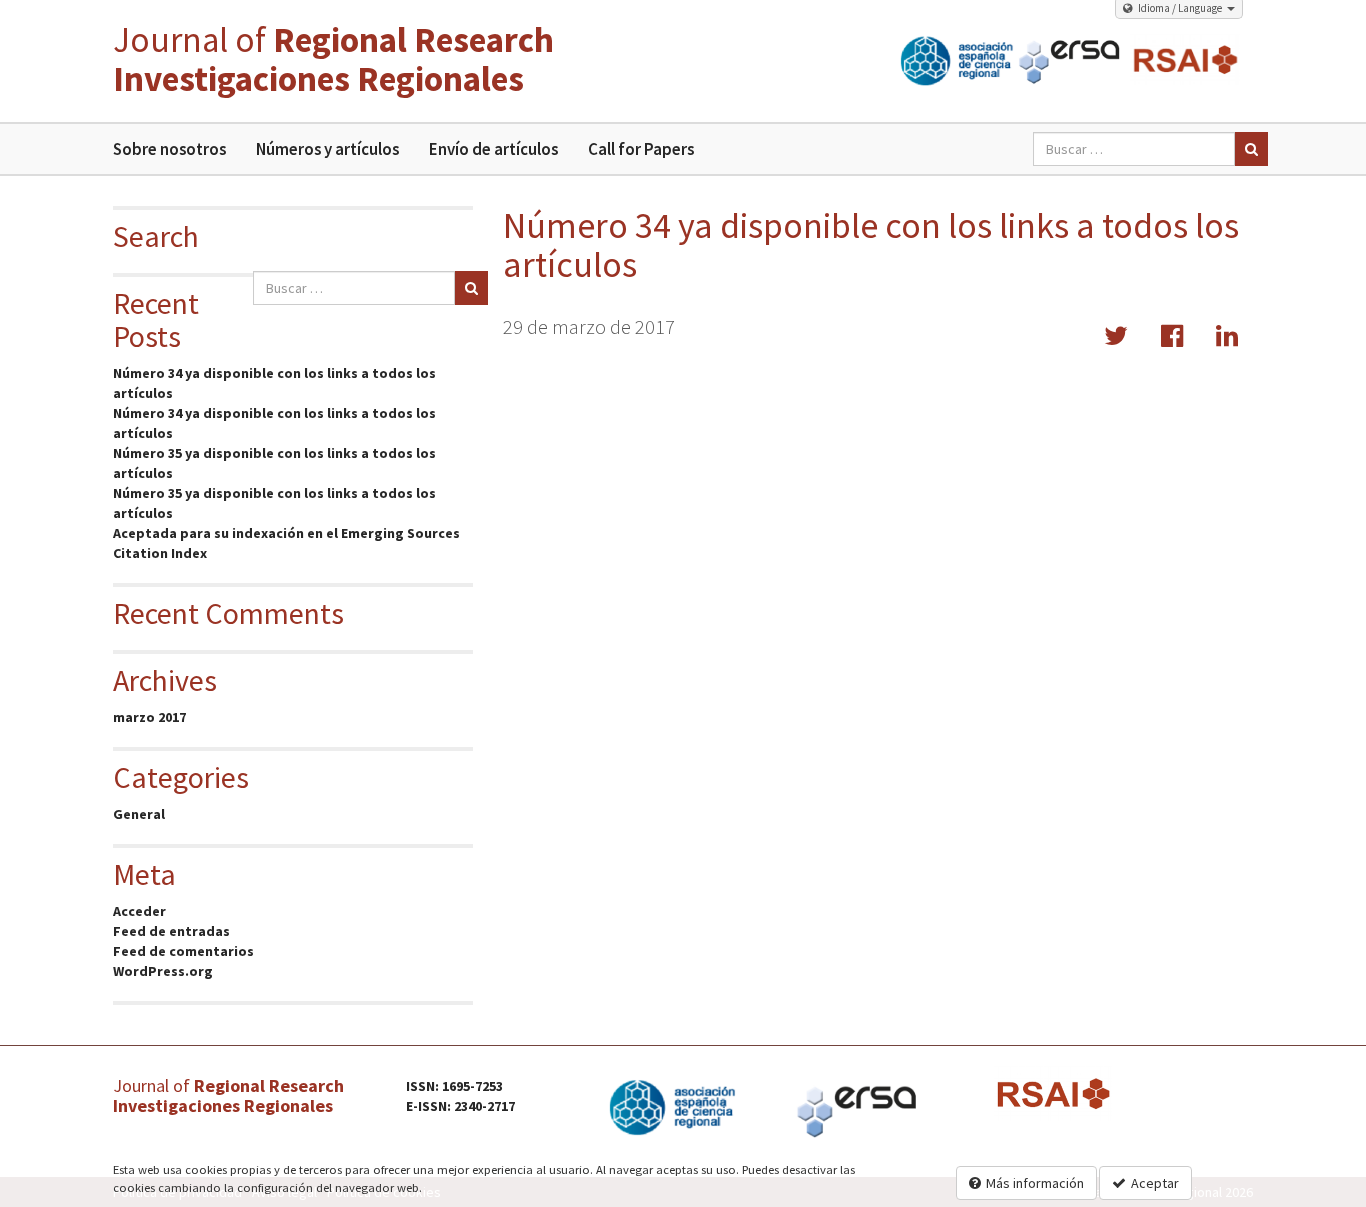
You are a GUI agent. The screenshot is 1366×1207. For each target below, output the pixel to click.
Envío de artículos (493, 149)
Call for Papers (641, 149)
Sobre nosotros (169, 149)
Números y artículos (327, 149)
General (139, 814)
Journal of (333, 59)
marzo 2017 (149, 717)
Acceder (139, 911)
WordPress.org (163, 971)
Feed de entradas (171, 931)
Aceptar (1155, 1183)
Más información (1035, 1183)
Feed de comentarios (183, 951)
